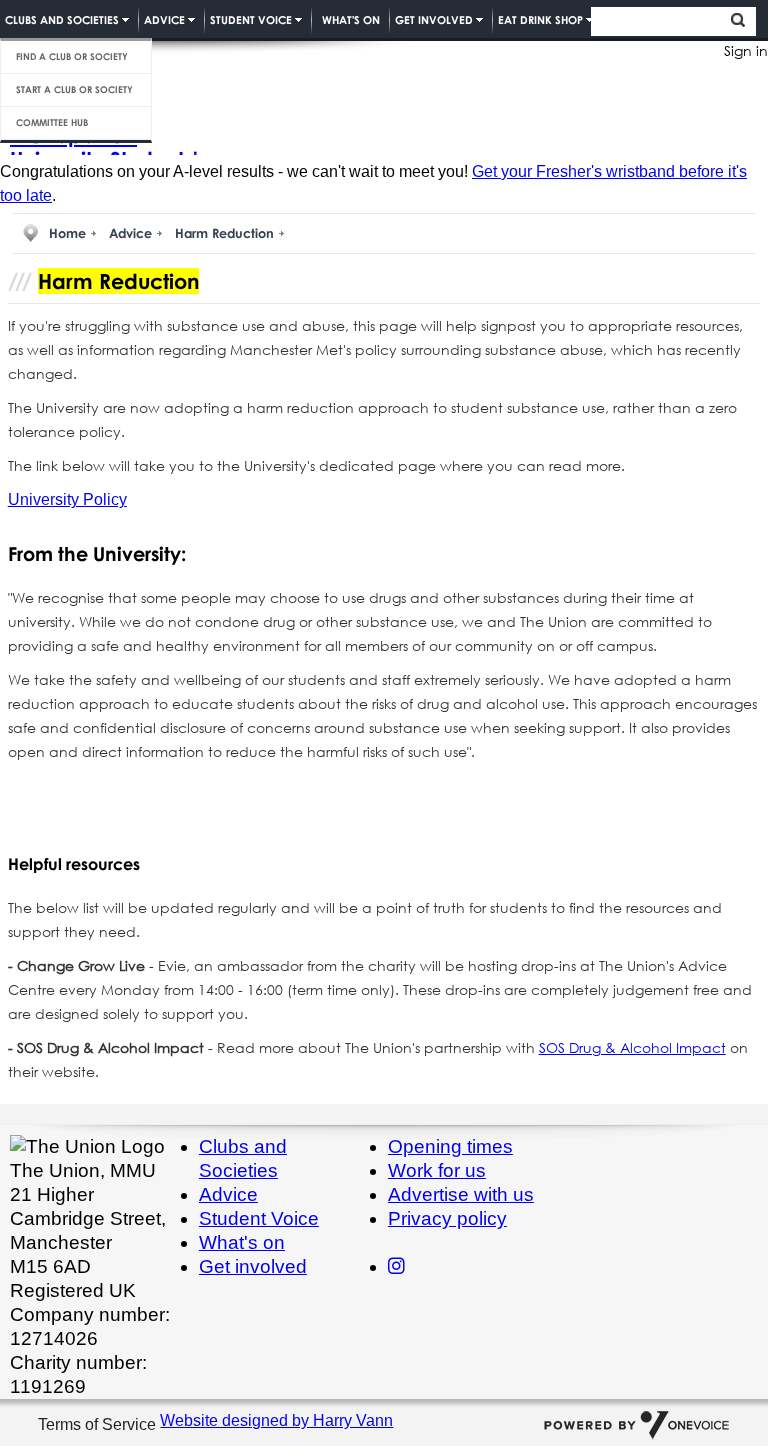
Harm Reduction (224, 233)
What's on (242, 1242)
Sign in (746, 50)
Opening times (450, 1146)
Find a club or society (72, 56)
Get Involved (434, 19)
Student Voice (251, 19)
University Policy (67, 499)
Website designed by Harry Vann (276, 1420)
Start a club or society (74, 89)
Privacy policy (447, 1218)
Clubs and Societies (62, 19)
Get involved (253, 1266)
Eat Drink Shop (540, 19)
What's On (351, 19)
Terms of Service (99, 1425)
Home (67, 233)
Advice (164, 19)
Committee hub (52, 122)
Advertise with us (461, 1194)
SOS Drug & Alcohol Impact (632, 1047)
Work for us (437, 1170)
